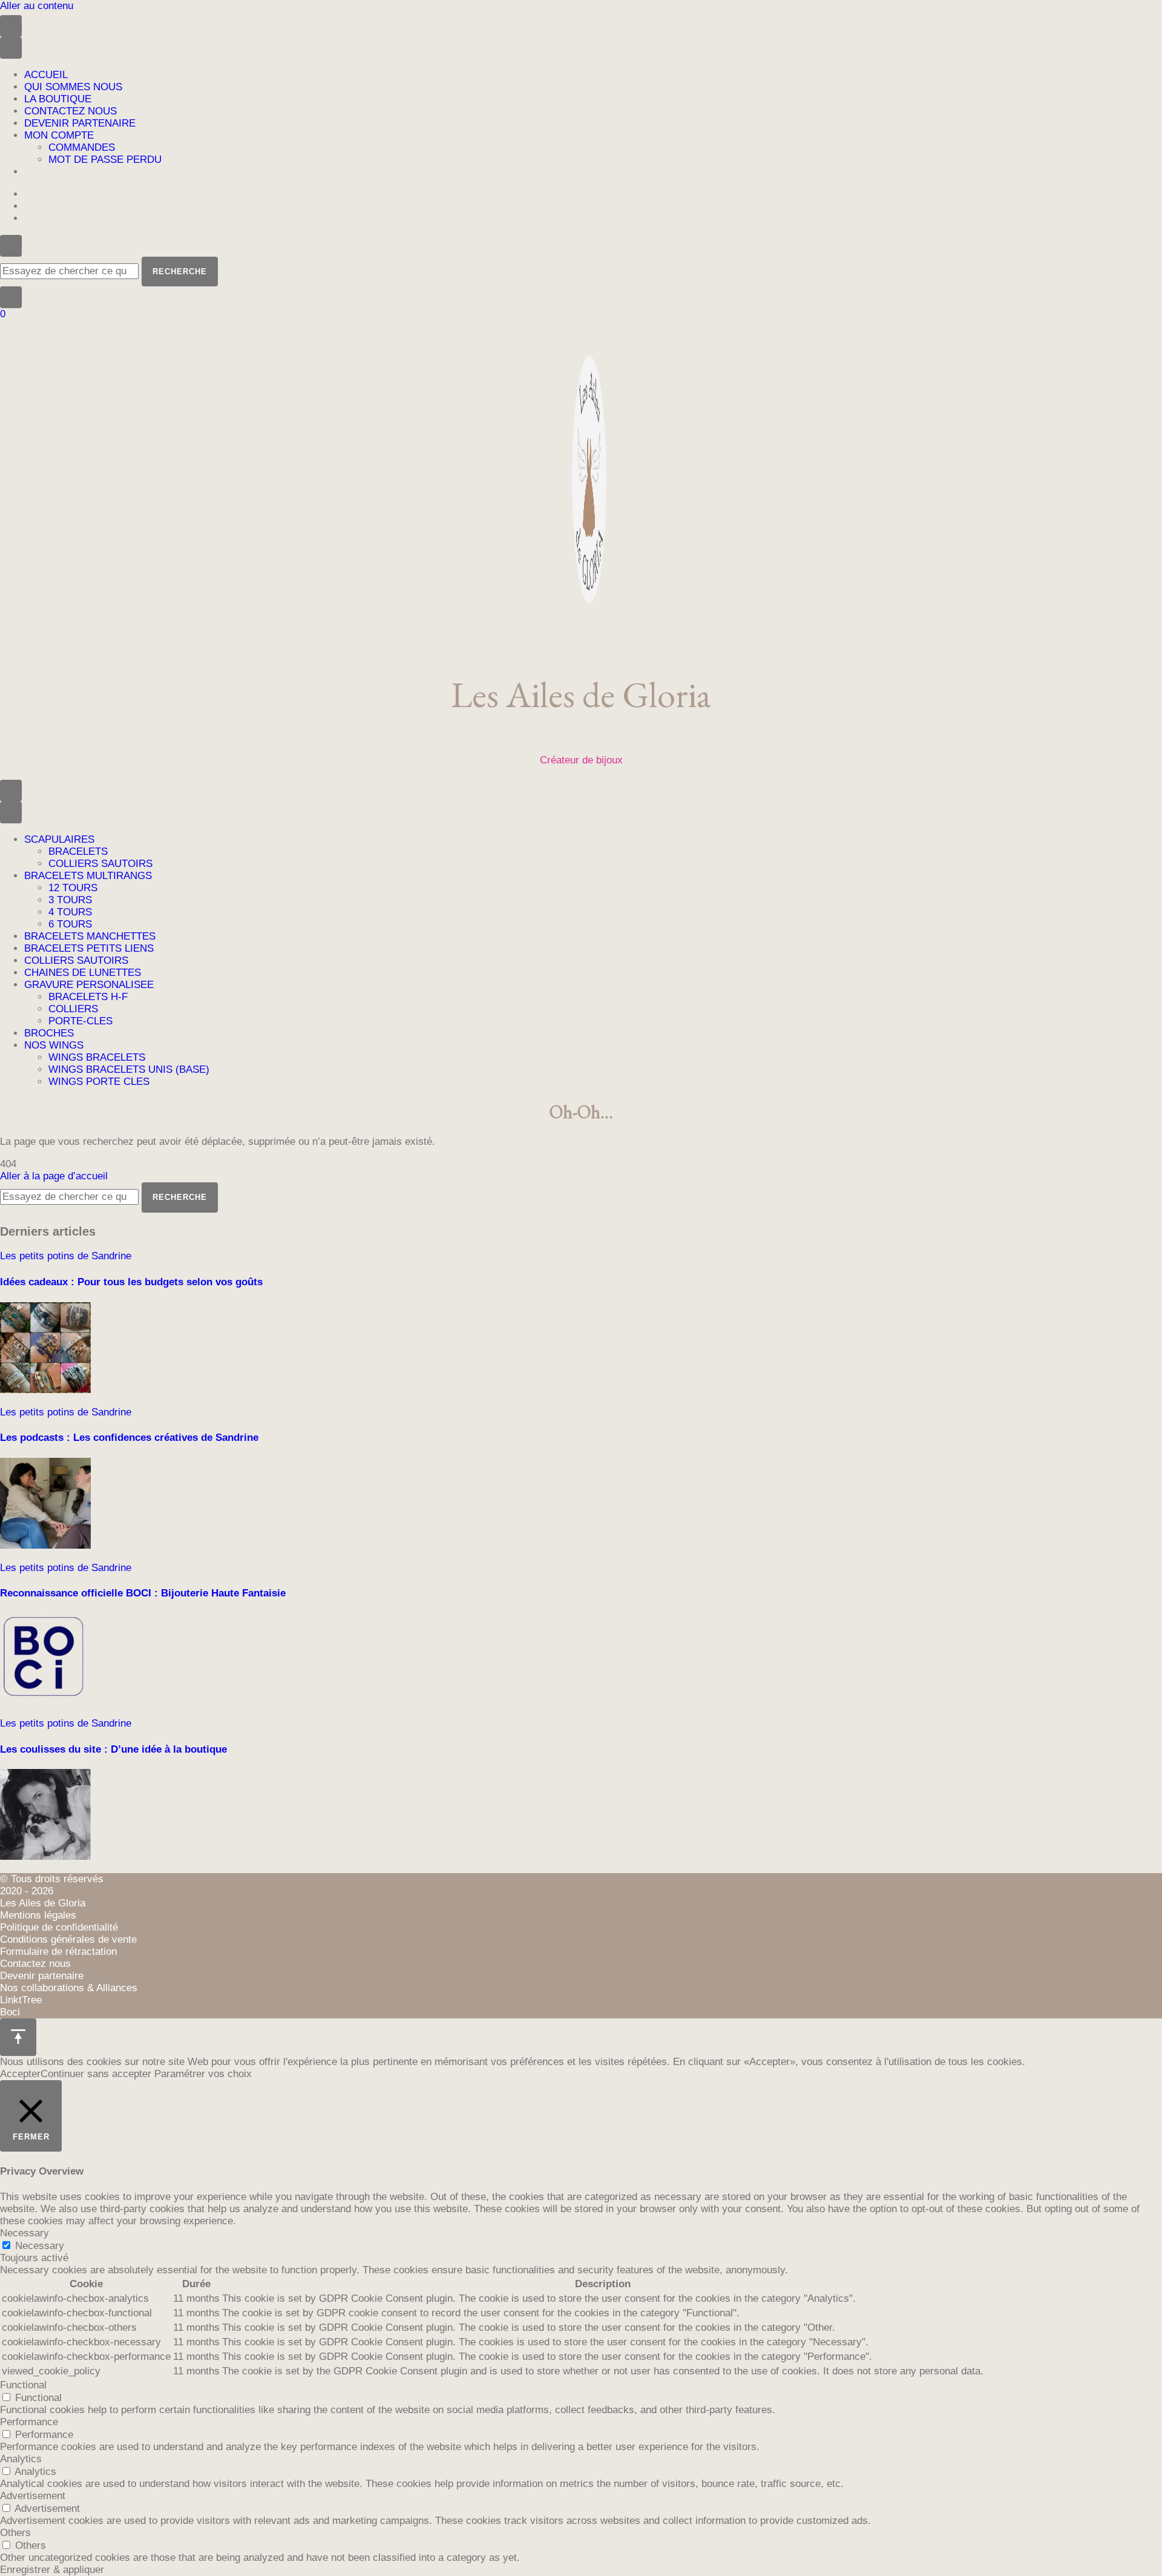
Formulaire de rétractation (58, 1952)
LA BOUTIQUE (58, 99)
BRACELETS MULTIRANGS (88, 876)
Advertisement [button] (33, 2496)
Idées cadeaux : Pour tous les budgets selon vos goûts (131, 1282)
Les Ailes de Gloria (581, 694)
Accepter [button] (20, 2074)
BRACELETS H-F (88, 997)
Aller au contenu (37, 6)
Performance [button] (29, 2422)
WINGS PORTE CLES (99, 1082)
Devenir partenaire (42, 1976)
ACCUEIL (46, 75)
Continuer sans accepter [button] (96, 2074)
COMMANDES (82, 147)
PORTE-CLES (80, 1021)
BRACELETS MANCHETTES (90, 936)
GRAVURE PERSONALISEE (89, 985)
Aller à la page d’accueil (54, 1176)
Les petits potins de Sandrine (66, 1256)
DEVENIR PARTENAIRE (80, 123)
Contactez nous (35, 1964)
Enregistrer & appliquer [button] (52, 2570)
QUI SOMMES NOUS (73, 87)
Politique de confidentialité (59, 1927)
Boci (10, 2012)
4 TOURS (70, 912)
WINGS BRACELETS (97, 1057)
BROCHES (49, 1033)
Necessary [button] (25, 2233)
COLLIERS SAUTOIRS (100, 864)
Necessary (40, 2246)
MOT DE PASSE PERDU (105, 160)
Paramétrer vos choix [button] (203, 2074)
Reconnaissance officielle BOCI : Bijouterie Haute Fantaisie (143, 1593)
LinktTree (21, 2000)
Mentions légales (38, 1915)
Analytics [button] (21, 2459)
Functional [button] (23, 2385)
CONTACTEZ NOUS (71, 111)
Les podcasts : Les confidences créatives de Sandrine (129, 1438)
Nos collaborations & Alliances (69, 1988)
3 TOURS (70, 900)
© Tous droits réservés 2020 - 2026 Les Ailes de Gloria (52, 1891)
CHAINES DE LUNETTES (83, 973)
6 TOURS (70, 924)
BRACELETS (78, 852)
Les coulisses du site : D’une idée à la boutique (113, 1749)
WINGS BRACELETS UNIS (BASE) (129, 1069)
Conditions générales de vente (68, 1939)
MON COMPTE (59, 135)
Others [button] (15, 2533)
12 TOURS (73, 888)
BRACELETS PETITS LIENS (89, 948)
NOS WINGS (54, 1045)
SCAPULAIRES (59, 839)
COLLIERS (73, 1009)
